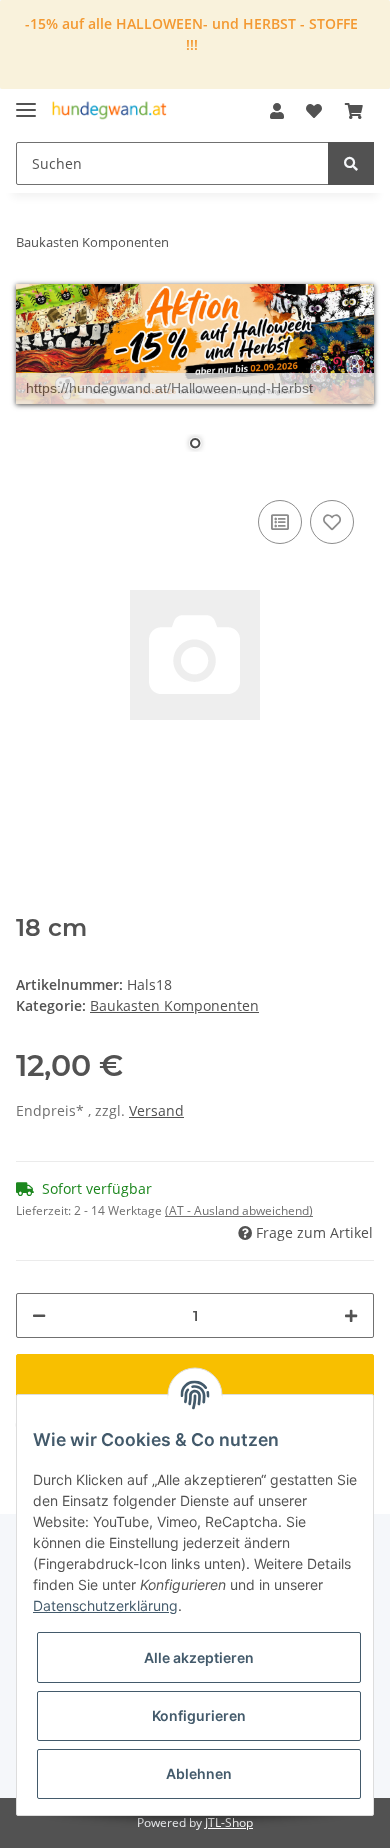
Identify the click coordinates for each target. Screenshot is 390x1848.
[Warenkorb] (354, 111)
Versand (156, 1110)
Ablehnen (199, 1773)
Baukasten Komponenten (174, 1005)
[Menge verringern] (39, 1315)
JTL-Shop (229, 1822)
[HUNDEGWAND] (109, 111)
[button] (277, 111)
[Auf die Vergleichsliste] (280, 522)
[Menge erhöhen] (351, 1315)
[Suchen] (351, 163)
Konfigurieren (199, 1715)
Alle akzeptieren (199, 1657)
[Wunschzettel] (314, 111)
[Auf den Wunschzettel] (332, 522)
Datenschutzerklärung (105, 1605)
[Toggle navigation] (26, 101)
